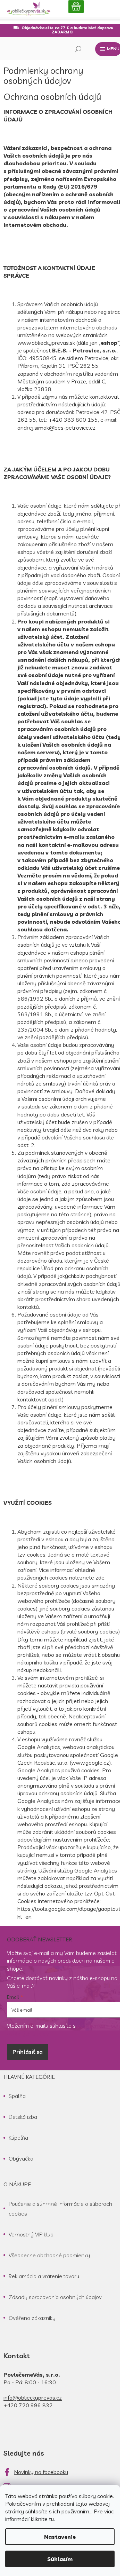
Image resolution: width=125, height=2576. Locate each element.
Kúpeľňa (18, 2138)
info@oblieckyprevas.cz (33, 2398)
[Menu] (108, 49)
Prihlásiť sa (28, 2052)
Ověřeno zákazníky (32, 2318)
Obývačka (21, 2158)
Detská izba (23, 2117)
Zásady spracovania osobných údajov (55, 2297)
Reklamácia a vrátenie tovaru (44, 2276)
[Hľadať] (78, 49)
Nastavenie (60, 2537)
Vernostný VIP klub (31, 2234)
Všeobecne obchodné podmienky (49, 2255)
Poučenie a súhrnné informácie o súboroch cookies (60, 2209)
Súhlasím (60, 2559)
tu (51, 2519)
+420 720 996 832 (28, 2405)
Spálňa (17, 2096)
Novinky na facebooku (41, 2472)
